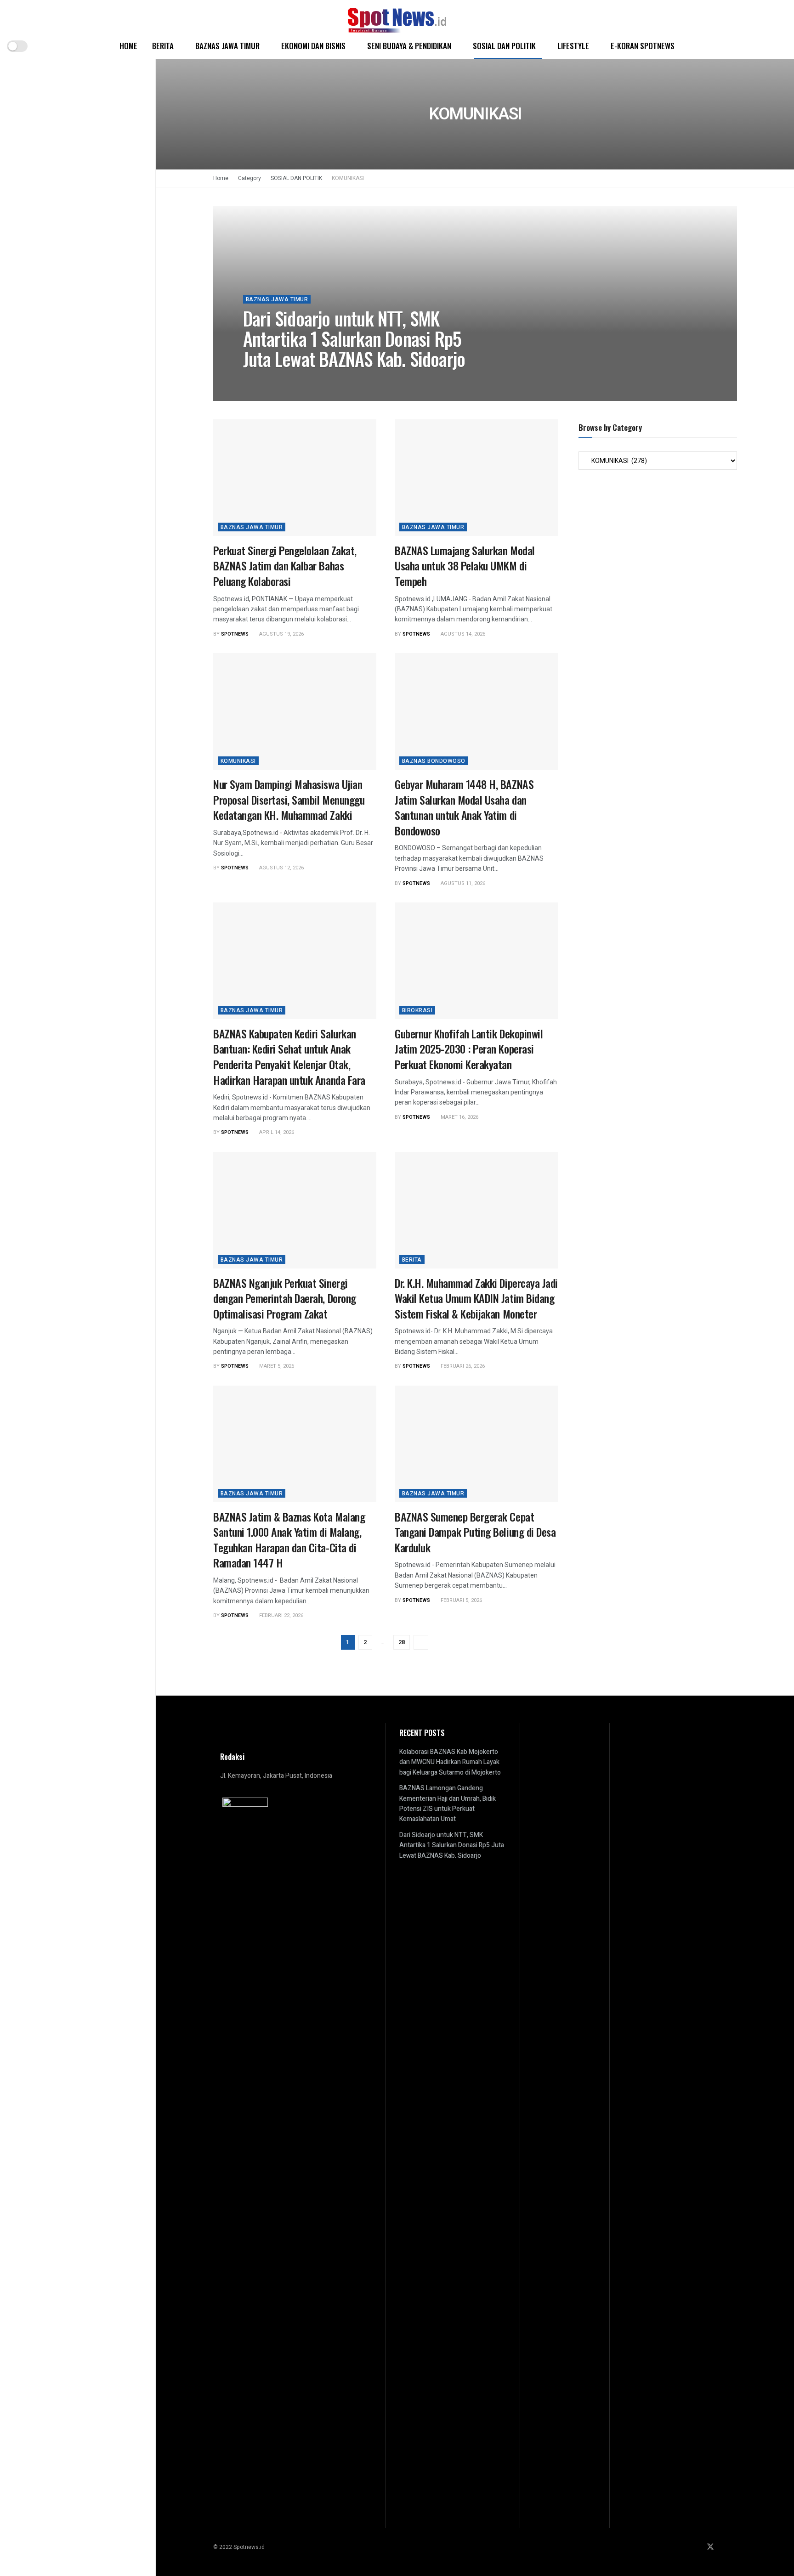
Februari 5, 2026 (461, 1600)
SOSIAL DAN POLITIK (504, 46)
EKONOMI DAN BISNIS (313, 46)
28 (402, 1642)
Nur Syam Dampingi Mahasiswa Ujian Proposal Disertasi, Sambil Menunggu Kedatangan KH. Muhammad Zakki (289, 799)
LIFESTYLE (573, 46)
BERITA (163, 46)
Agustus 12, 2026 (281, 868)
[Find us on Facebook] (698, 2547)
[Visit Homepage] (397, 17)
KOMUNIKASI (348, 178)
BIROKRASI (417, 1010)
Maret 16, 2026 (459, 1117)
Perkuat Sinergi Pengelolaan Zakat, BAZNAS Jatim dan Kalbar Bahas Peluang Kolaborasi (285, 566)
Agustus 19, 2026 (281, 634)
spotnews (265, 380)
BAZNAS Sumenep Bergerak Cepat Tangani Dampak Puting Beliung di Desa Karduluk (475, 1532)
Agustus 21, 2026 (311, 380)
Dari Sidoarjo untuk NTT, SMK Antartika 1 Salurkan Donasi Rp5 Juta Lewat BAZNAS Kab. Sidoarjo (354, 338)
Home (128, 46)
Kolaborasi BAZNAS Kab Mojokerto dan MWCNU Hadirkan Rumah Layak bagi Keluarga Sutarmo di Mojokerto (450, 1762)
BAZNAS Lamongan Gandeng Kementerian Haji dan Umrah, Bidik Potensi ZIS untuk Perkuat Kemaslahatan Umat (448, 1804)
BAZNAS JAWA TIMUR (227, 46)
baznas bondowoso (434, 761)
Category (250, 178)
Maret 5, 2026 (276, 1366)
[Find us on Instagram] (723, 2547)
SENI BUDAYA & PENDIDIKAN (409, 46)
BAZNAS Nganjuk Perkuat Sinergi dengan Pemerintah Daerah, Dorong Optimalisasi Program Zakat (285, 1298)
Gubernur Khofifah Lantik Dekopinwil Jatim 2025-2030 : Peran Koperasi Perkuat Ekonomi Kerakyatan (469, 1049)
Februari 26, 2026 (462, 1366)
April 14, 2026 (276, 1132)
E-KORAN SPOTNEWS (643, 46)
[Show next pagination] (421, 1642)
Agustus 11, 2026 (462, 883)
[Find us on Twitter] (710, 2547)
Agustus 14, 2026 (462, 634)
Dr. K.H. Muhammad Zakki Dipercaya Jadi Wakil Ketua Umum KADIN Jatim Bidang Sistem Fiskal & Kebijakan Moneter (476, 1298)
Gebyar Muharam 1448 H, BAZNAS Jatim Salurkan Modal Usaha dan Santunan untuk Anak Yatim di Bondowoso (464, 807)
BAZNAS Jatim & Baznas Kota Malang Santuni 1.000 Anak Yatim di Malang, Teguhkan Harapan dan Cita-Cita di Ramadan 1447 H (289, 1540)
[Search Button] (784, 46)
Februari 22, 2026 (281, 1615)
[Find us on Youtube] (734, 2547)
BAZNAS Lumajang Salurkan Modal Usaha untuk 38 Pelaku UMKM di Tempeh (465, 566)
